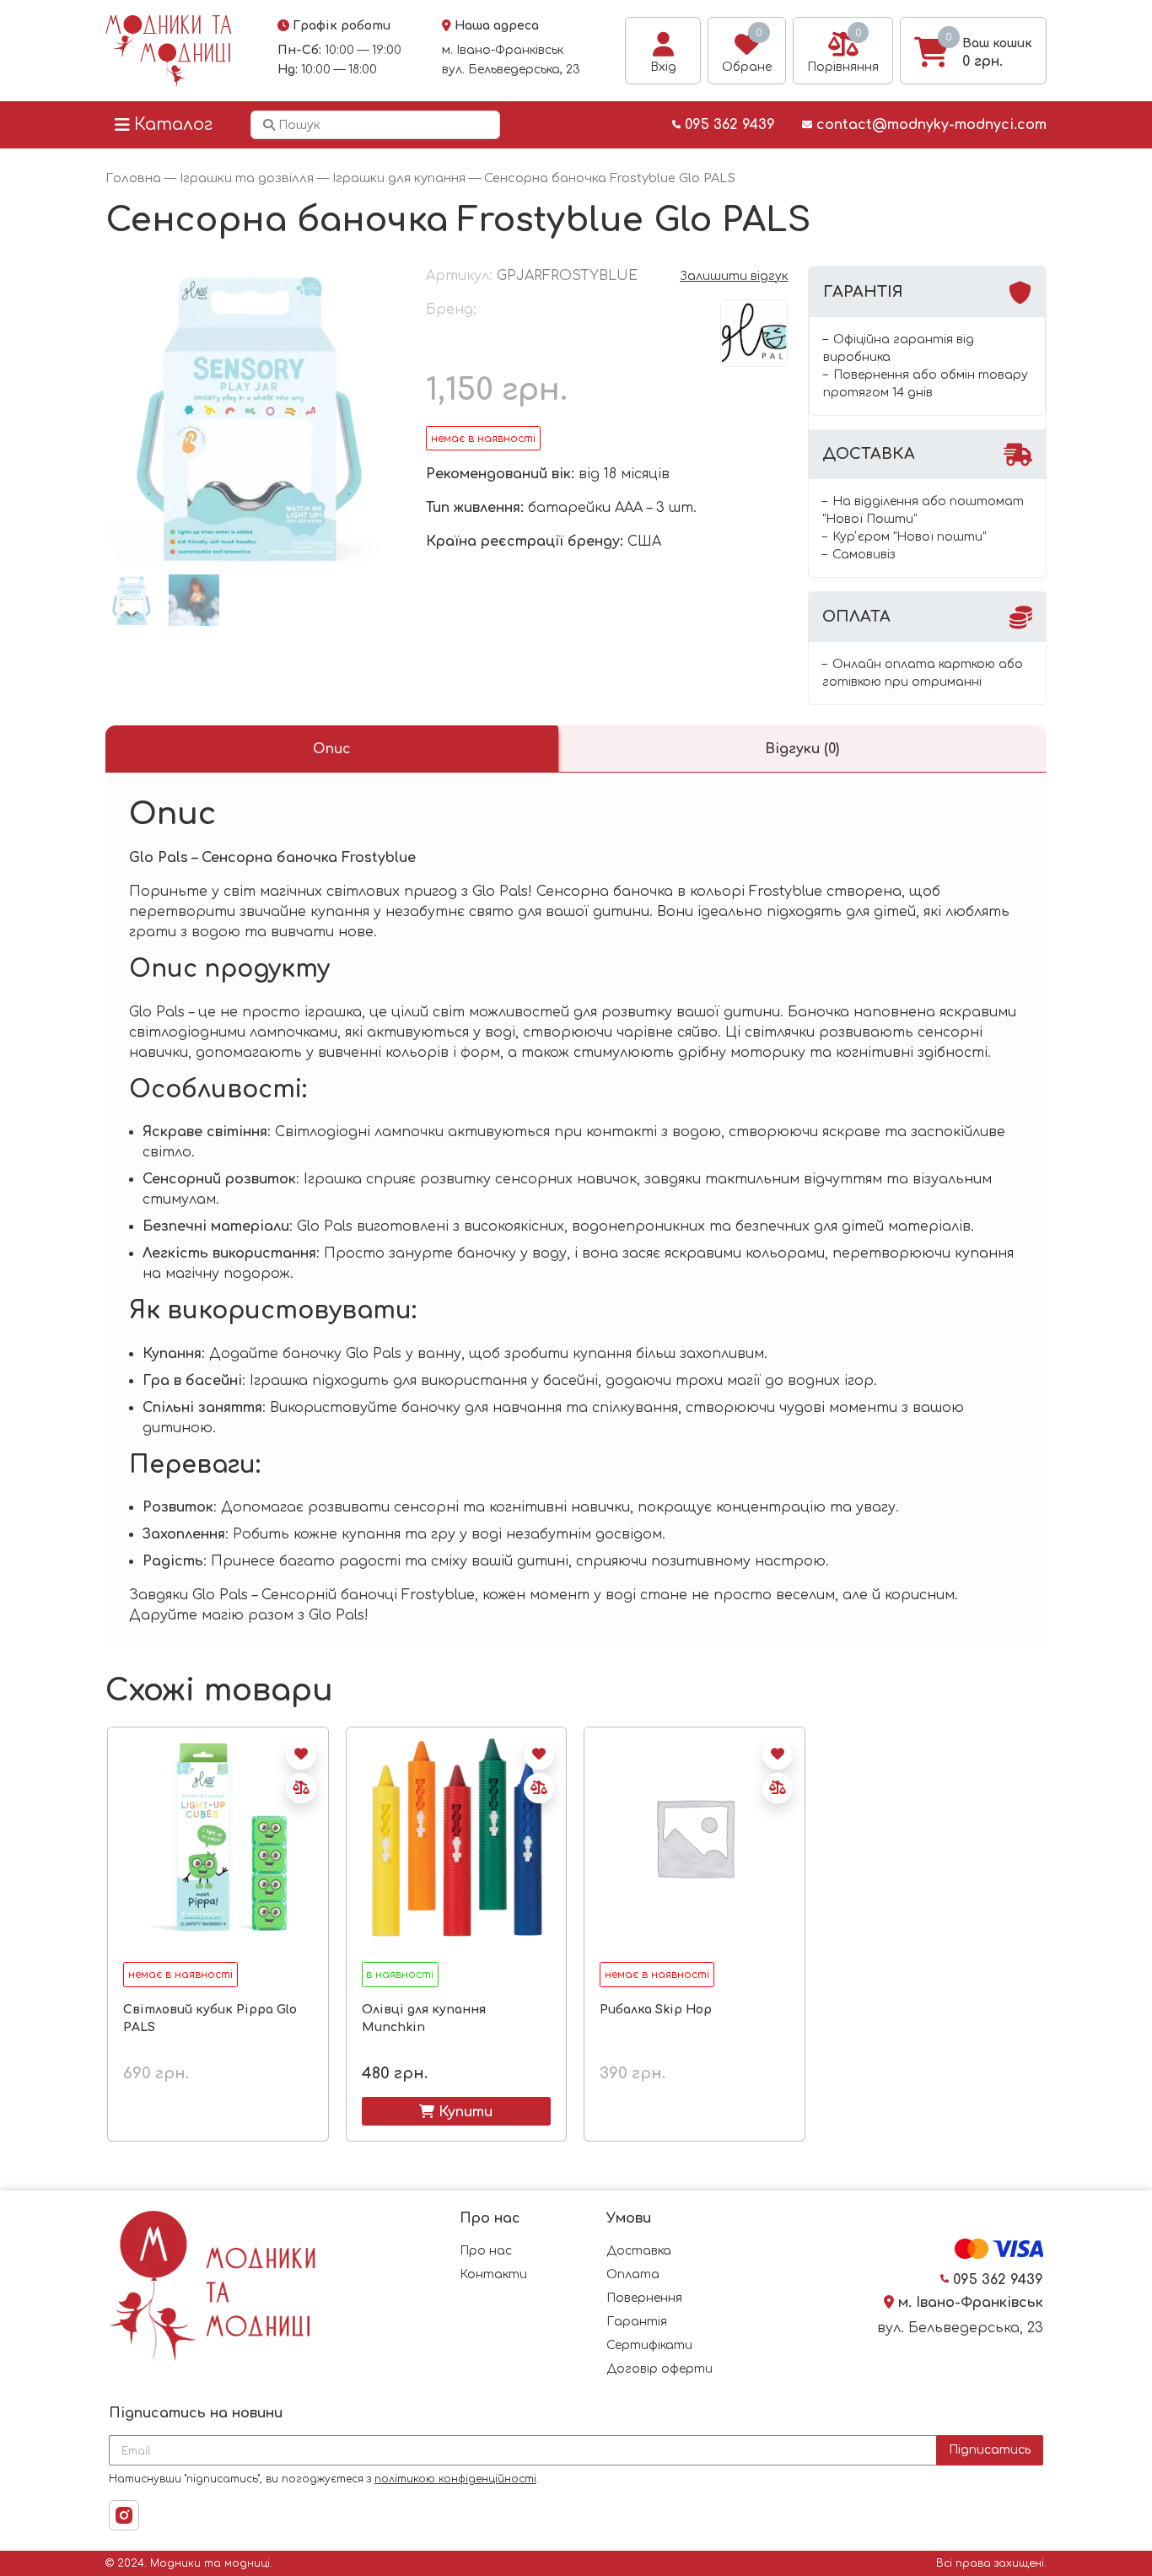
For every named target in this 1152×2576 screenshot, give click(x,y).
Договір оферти (659, 2369)
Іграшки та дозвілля (247, 178)
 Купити (456, 2111)
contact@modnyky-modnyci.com (929, 125)
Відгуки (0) (802, 749)
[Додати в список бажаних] (301, 1754)
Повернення (644, 2298)
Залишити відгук (734, 276)
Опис (332, 749)
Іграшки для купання (399, 178)
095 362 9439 (728, 125)
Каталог (173, 124)
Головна (133, 178)
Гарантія (637, 2322)
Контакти (493, 2274)
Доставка (639, 2251)
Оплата (633, 2274)
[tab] (332, 749)
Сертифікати (649, 2345)
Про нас (486, 2251)
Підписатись (990, 2450)
